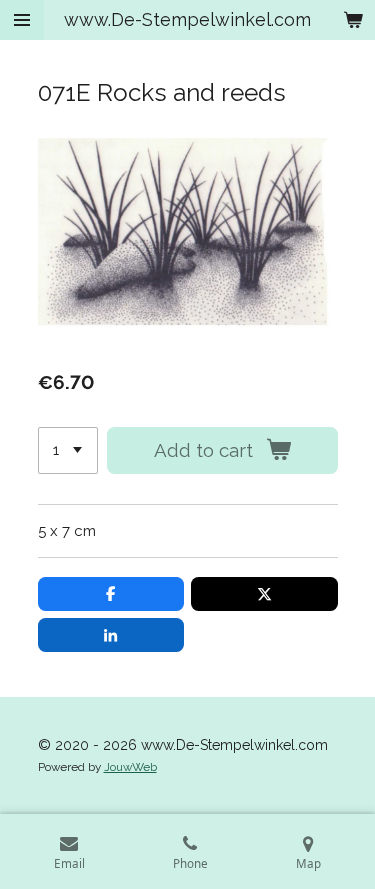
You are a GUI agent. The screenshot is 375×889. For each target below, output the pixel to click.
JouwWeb (130, 767)
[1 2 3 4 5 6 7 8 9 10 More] (68, 450)
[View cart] (353, 20)
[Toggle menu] (22, 20)
